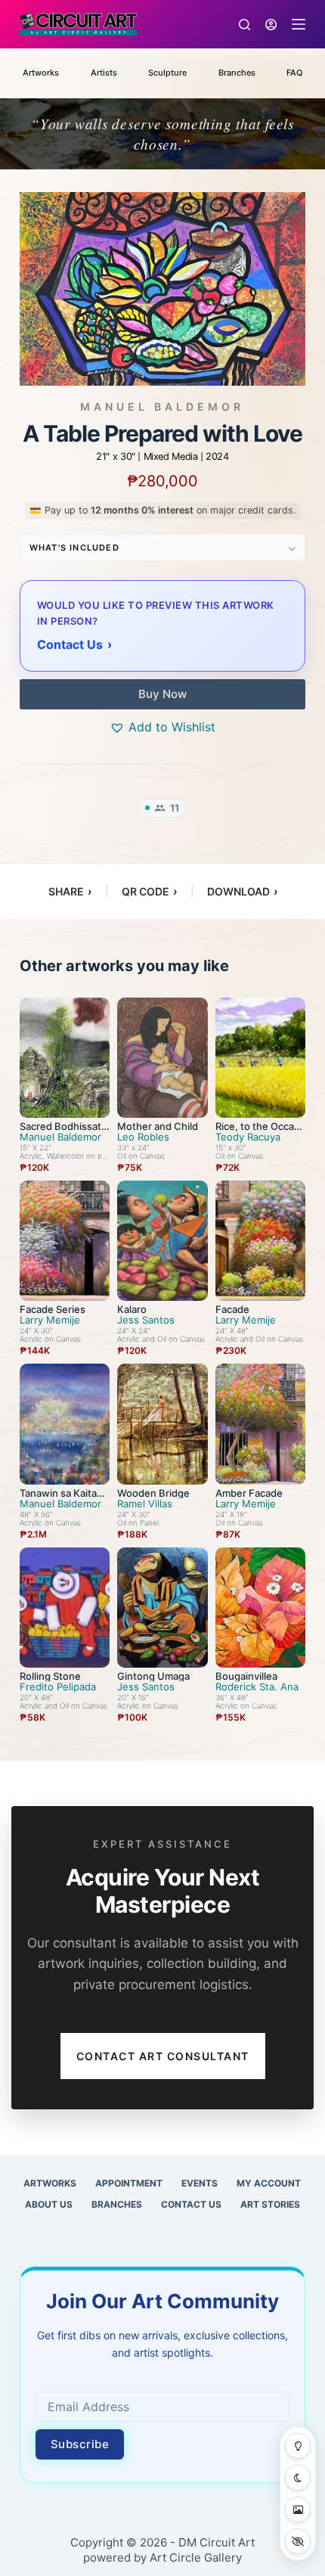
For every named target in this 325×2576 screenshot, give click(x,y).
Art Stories (270, 2204)
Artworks (41, 73)
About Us (49, 2204)
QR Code (149, 891)
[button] (162, 727)
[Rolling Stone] (65, 1608)
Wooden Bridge (153, 1493)
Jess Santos (146, 1320)
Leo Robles (143, 1137)
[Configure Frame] (298, 2509)
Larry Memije (50, 1320)
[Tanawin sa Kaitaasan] (65, 1424)
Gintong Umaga (153, 1676)
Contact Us (191, 2204)
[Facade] (260, 1241)
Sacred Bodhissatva (63, 1131)
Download (242, 891)
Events (200, 2183)
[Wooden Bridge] (162, 1424)
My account (269, 2183)
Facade (232, 1309)
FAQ (294, 73)
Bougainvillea (246, 1676)
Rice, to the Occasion (258, 1131)
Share (70, 891)
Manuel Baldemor (162, 407)
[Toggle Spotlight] (298, 2446)
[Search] (245, 25)
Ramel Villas (145, 1504)
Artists (104, 73)
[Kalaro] (162, 1241)
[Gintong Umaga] (162, 1608)
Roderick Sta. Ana (257, 1687)
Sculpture (167, 73)
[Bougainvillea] (260, 1608)
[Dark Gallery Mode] (298, 2478)
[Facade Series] (65, 1241)
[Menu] (299, 24)
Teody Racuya (248, 1137)
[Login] (271, 25)
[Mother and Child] (162, 1058)
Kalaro (132, 1309)
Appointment (129, 2183)
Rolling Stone (50, 1676)
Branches (237, 73)
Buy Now (162, 694)
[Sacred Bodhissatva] (65, 1058)
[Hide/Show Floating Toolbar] (298, 2541)
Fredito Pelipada (58, 1687)
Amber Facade (249, 1493)
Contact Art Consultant (163, 2056)
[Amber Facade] (260, 1424)
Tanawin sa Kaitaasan (63, 1498)
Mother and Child (158, 1126)
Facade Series (53, 1309)
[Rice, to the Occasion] (260, 1058)
